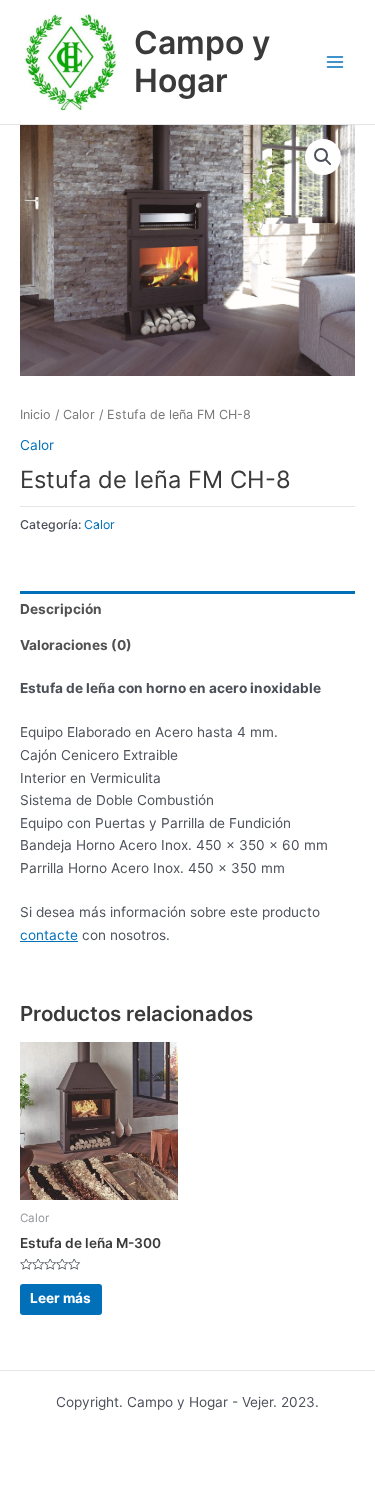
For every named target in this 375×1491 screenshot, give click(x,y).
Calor (79, 414)
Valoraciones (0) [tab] (76, 645)
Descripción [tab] (61, 609)
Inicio (35, 414)
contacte (49, 935)
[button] (323, 157)
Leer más (60, 1298)
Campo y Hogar (202, 61)
